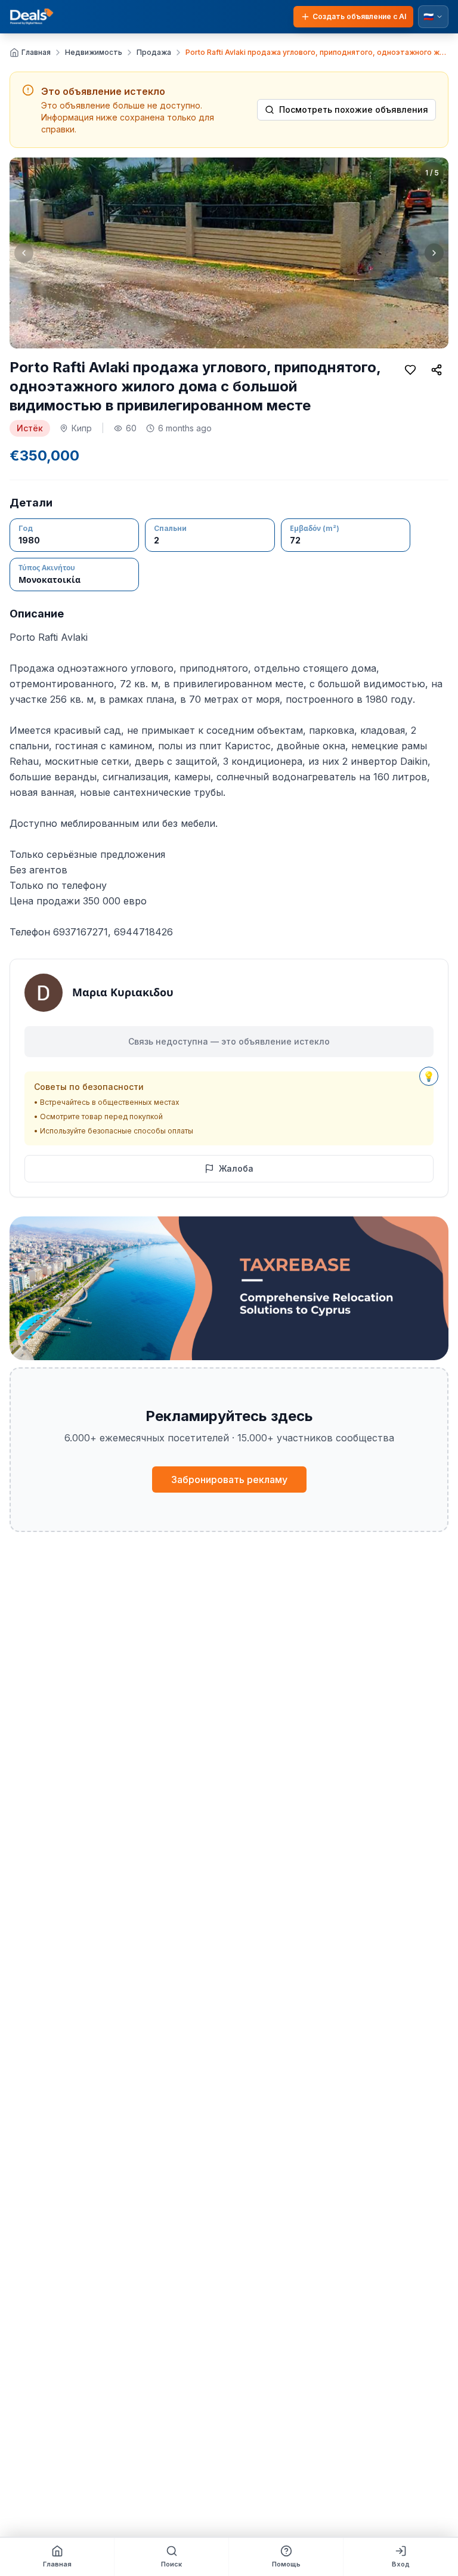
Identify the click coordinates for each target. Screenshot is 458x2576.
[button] (229, 253)
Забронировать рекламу (229, 1479)
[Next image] (434, 253)
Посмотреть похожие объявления (354, 109)
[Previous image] (24, 253)
